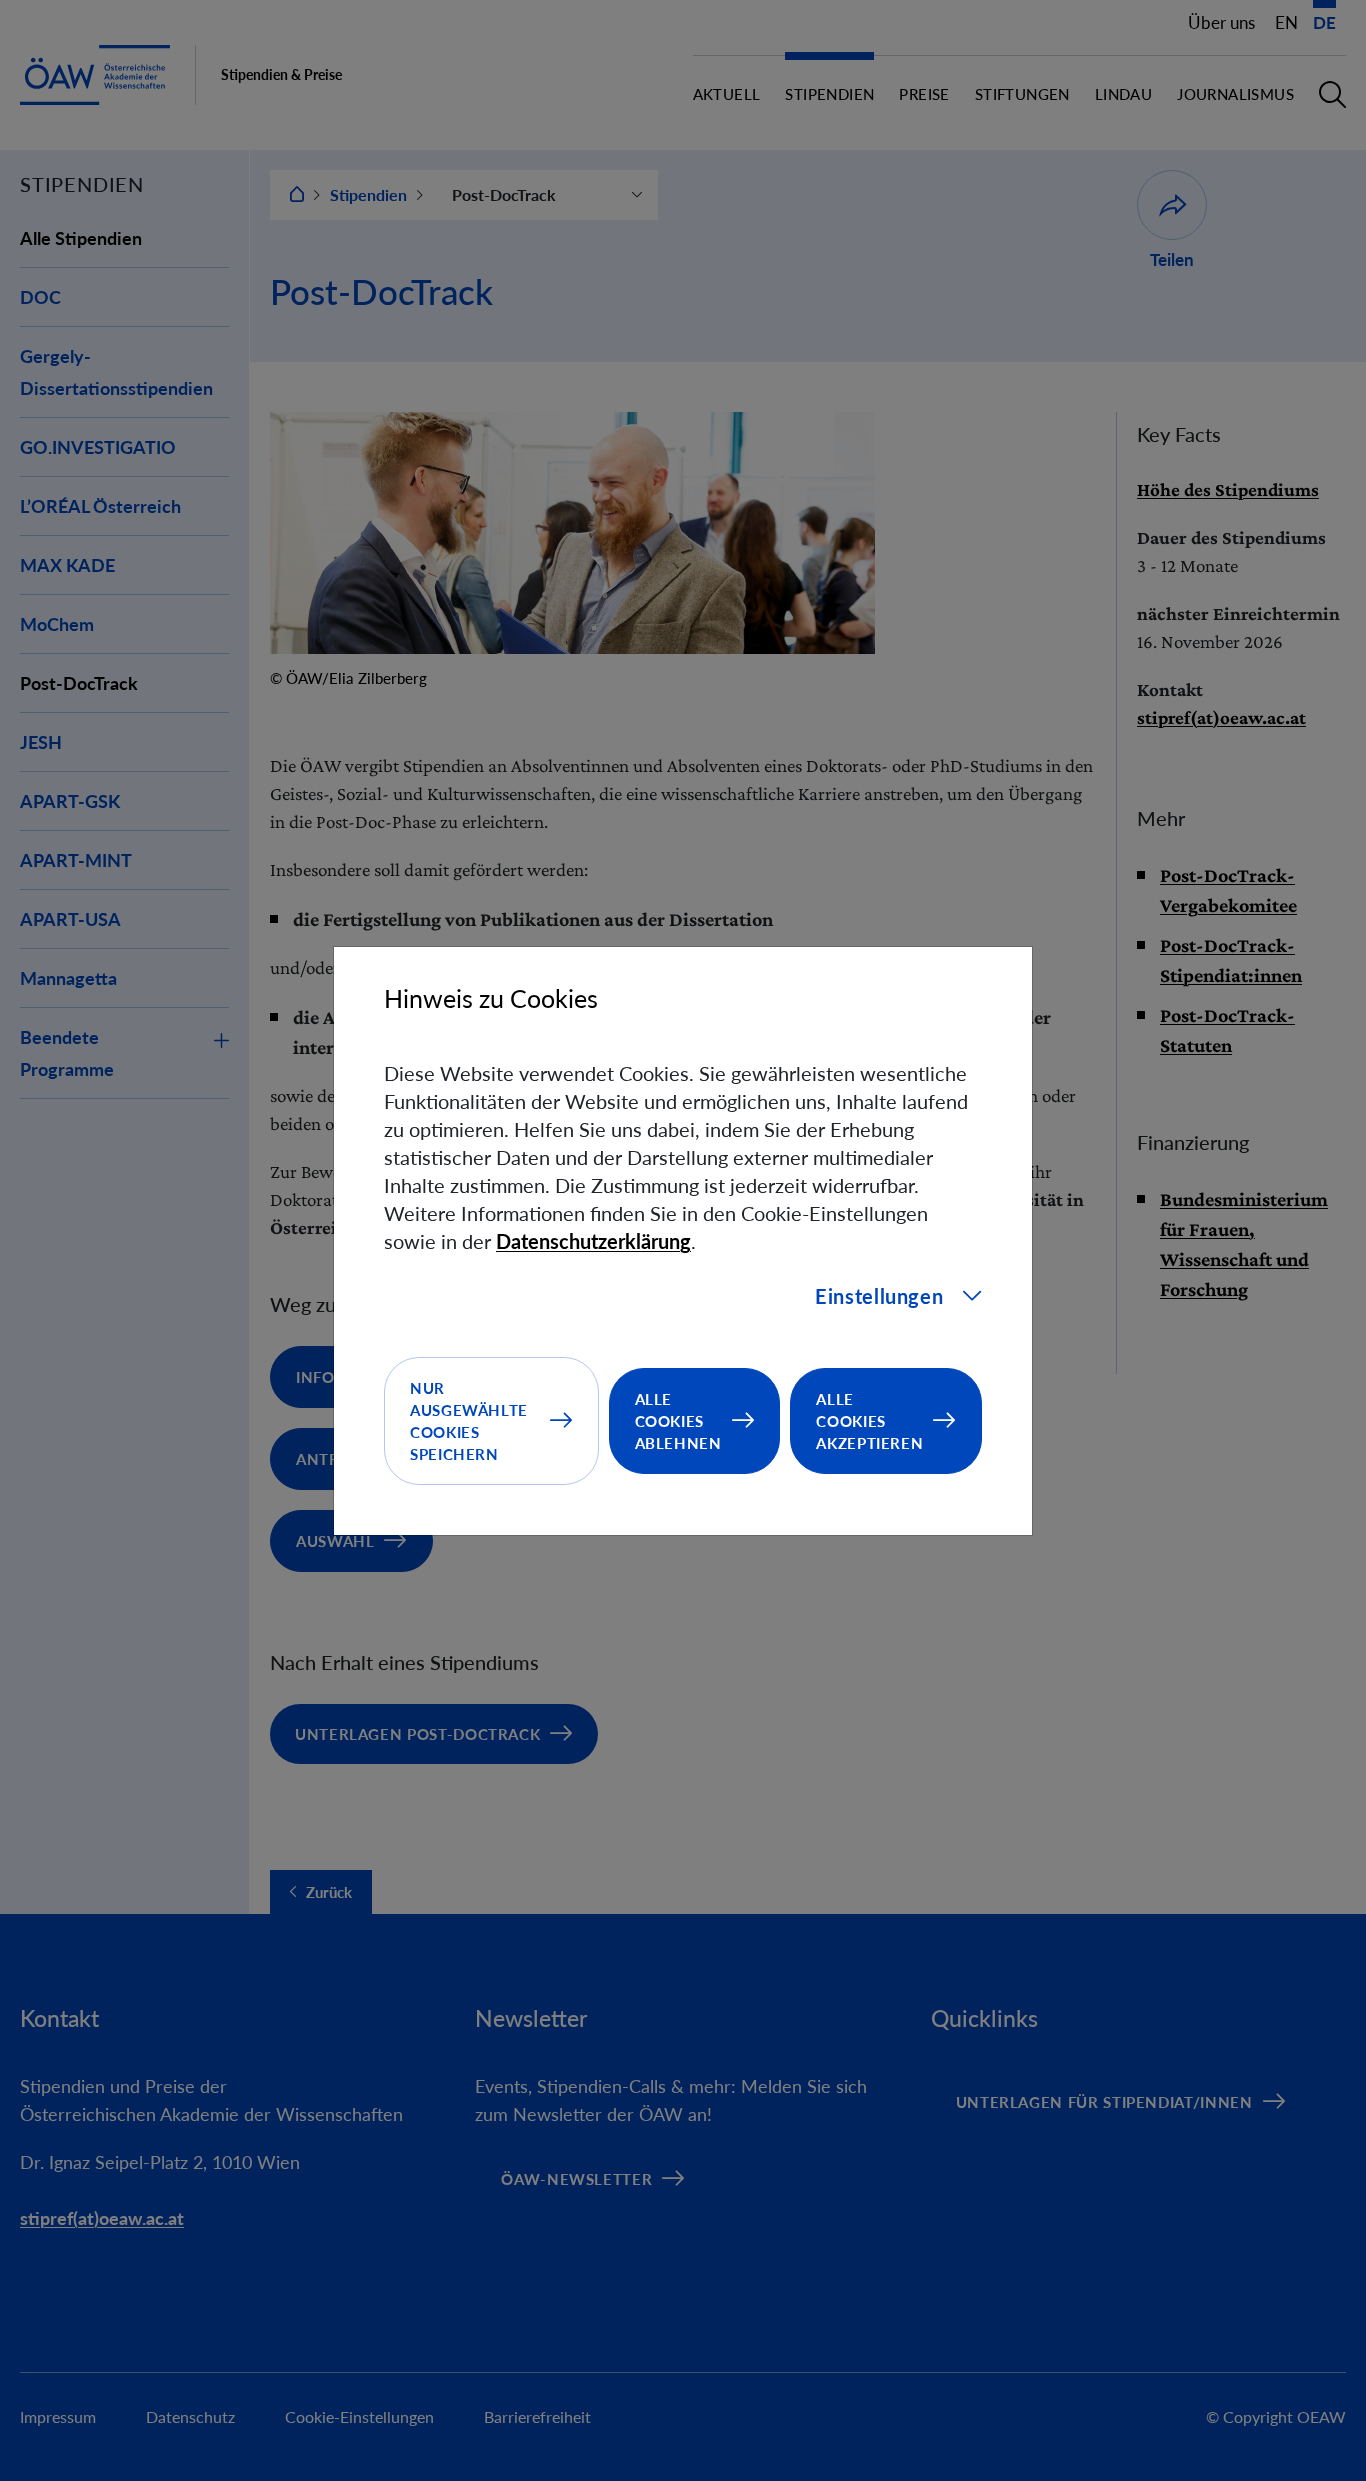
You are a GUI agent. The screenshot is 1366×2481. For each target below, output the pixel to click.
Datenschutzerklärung (593, 1241)
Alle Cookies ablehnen (678, 1421)
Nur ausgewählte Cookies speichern (469, 1421)
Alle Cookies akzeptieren (869, 1421)
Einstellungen (879, 1296)
